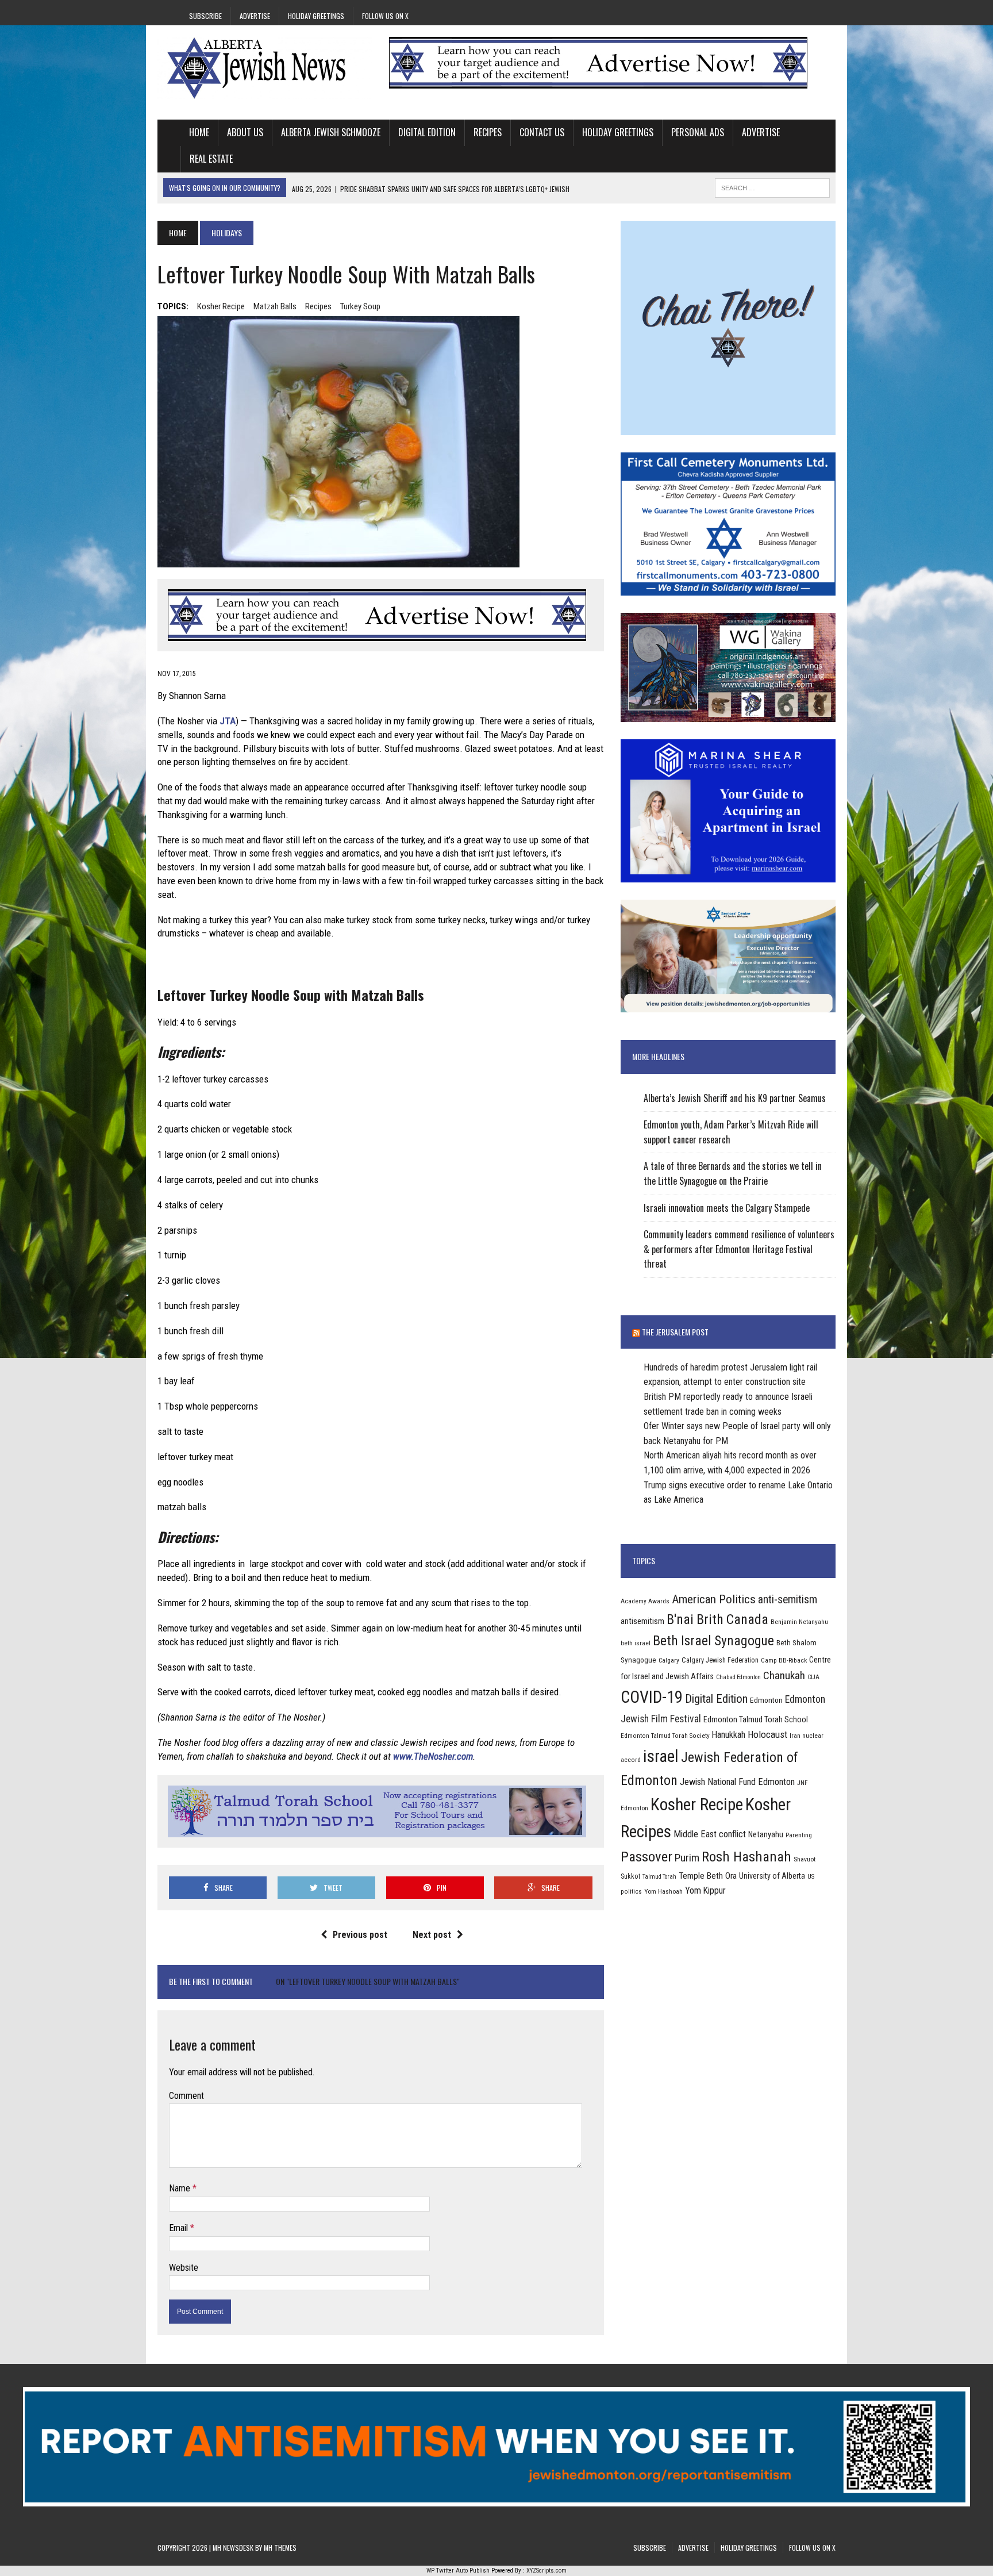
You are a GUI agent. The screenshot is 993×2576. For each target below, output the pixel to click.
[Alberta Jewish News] (265, 68)
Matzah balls (275, 306)
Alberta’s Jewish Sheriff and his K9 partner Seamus (735, 1098)
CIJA (813, 1677)
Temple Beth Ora (708, 1876)
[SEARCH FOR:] (772, 186)
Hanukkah (729, 1735)
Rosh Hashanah (746, 1857)
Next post (432, 1935)
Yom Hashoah (663, 1891)
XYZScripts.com (546, 2571)
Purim (687, 1858)
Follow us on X (385, 16)
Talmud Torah (659, 1877)
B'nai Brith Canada (717, 1619)
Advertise (255, 16)
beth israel (636, 1643)
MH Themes (280, 2548)
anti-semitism (788, 1600)
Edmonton (766, 1700)
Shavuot (805, 1859)
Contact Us (542, 132)
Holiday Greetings (316, 16)
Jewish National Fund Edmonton (737, 1782)
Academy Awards (645, 1601)
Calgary (669, 1660)
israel (661, 1756)
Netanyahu (766, 1834)
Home (199, 132)
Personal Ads (698, 132)
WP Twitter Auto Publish (458, 2571)
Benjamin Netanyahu (799, 1622)
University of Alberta (772, 1876)
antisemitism (642, 1621)
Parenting (799, 1835)
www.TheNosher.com (433, 1756)
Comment (186, 2096)
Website (184, 2268)
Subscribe (205, 16)
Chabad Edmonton (738, 1677)
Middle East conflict (710, 1834)
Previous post (360, 1935)
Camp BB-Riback (784, 1660)
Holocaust (767, 1734)
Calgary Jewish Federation (720, 1660)
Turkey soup (360, 306)
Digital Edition (427, 132)
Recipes (488, 132)
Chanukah (784, 1675)
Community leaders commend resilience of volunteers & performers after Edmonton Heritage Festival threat (739, 1249)
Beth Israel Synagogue (713, 1641)
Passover (646, 1857)
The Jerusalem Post (675, 1332)
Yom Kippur (705, 1890)
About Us (245, 132)
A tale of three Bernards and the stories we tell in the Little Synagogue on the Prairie (733, 1173)
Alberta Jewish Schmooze (331, 132)
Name (181, 2188)
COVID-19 (652, 1697)
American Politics (714, 1599)
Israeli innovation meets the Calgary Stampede (727, 1208)
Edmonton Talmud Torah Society (665, 1736)
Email (180, 2228)
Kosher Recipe (221, 306)
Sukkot (630, 1876)
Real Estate (211, 159)
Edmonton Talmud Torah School (756, 1719)
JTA (228, 721)
